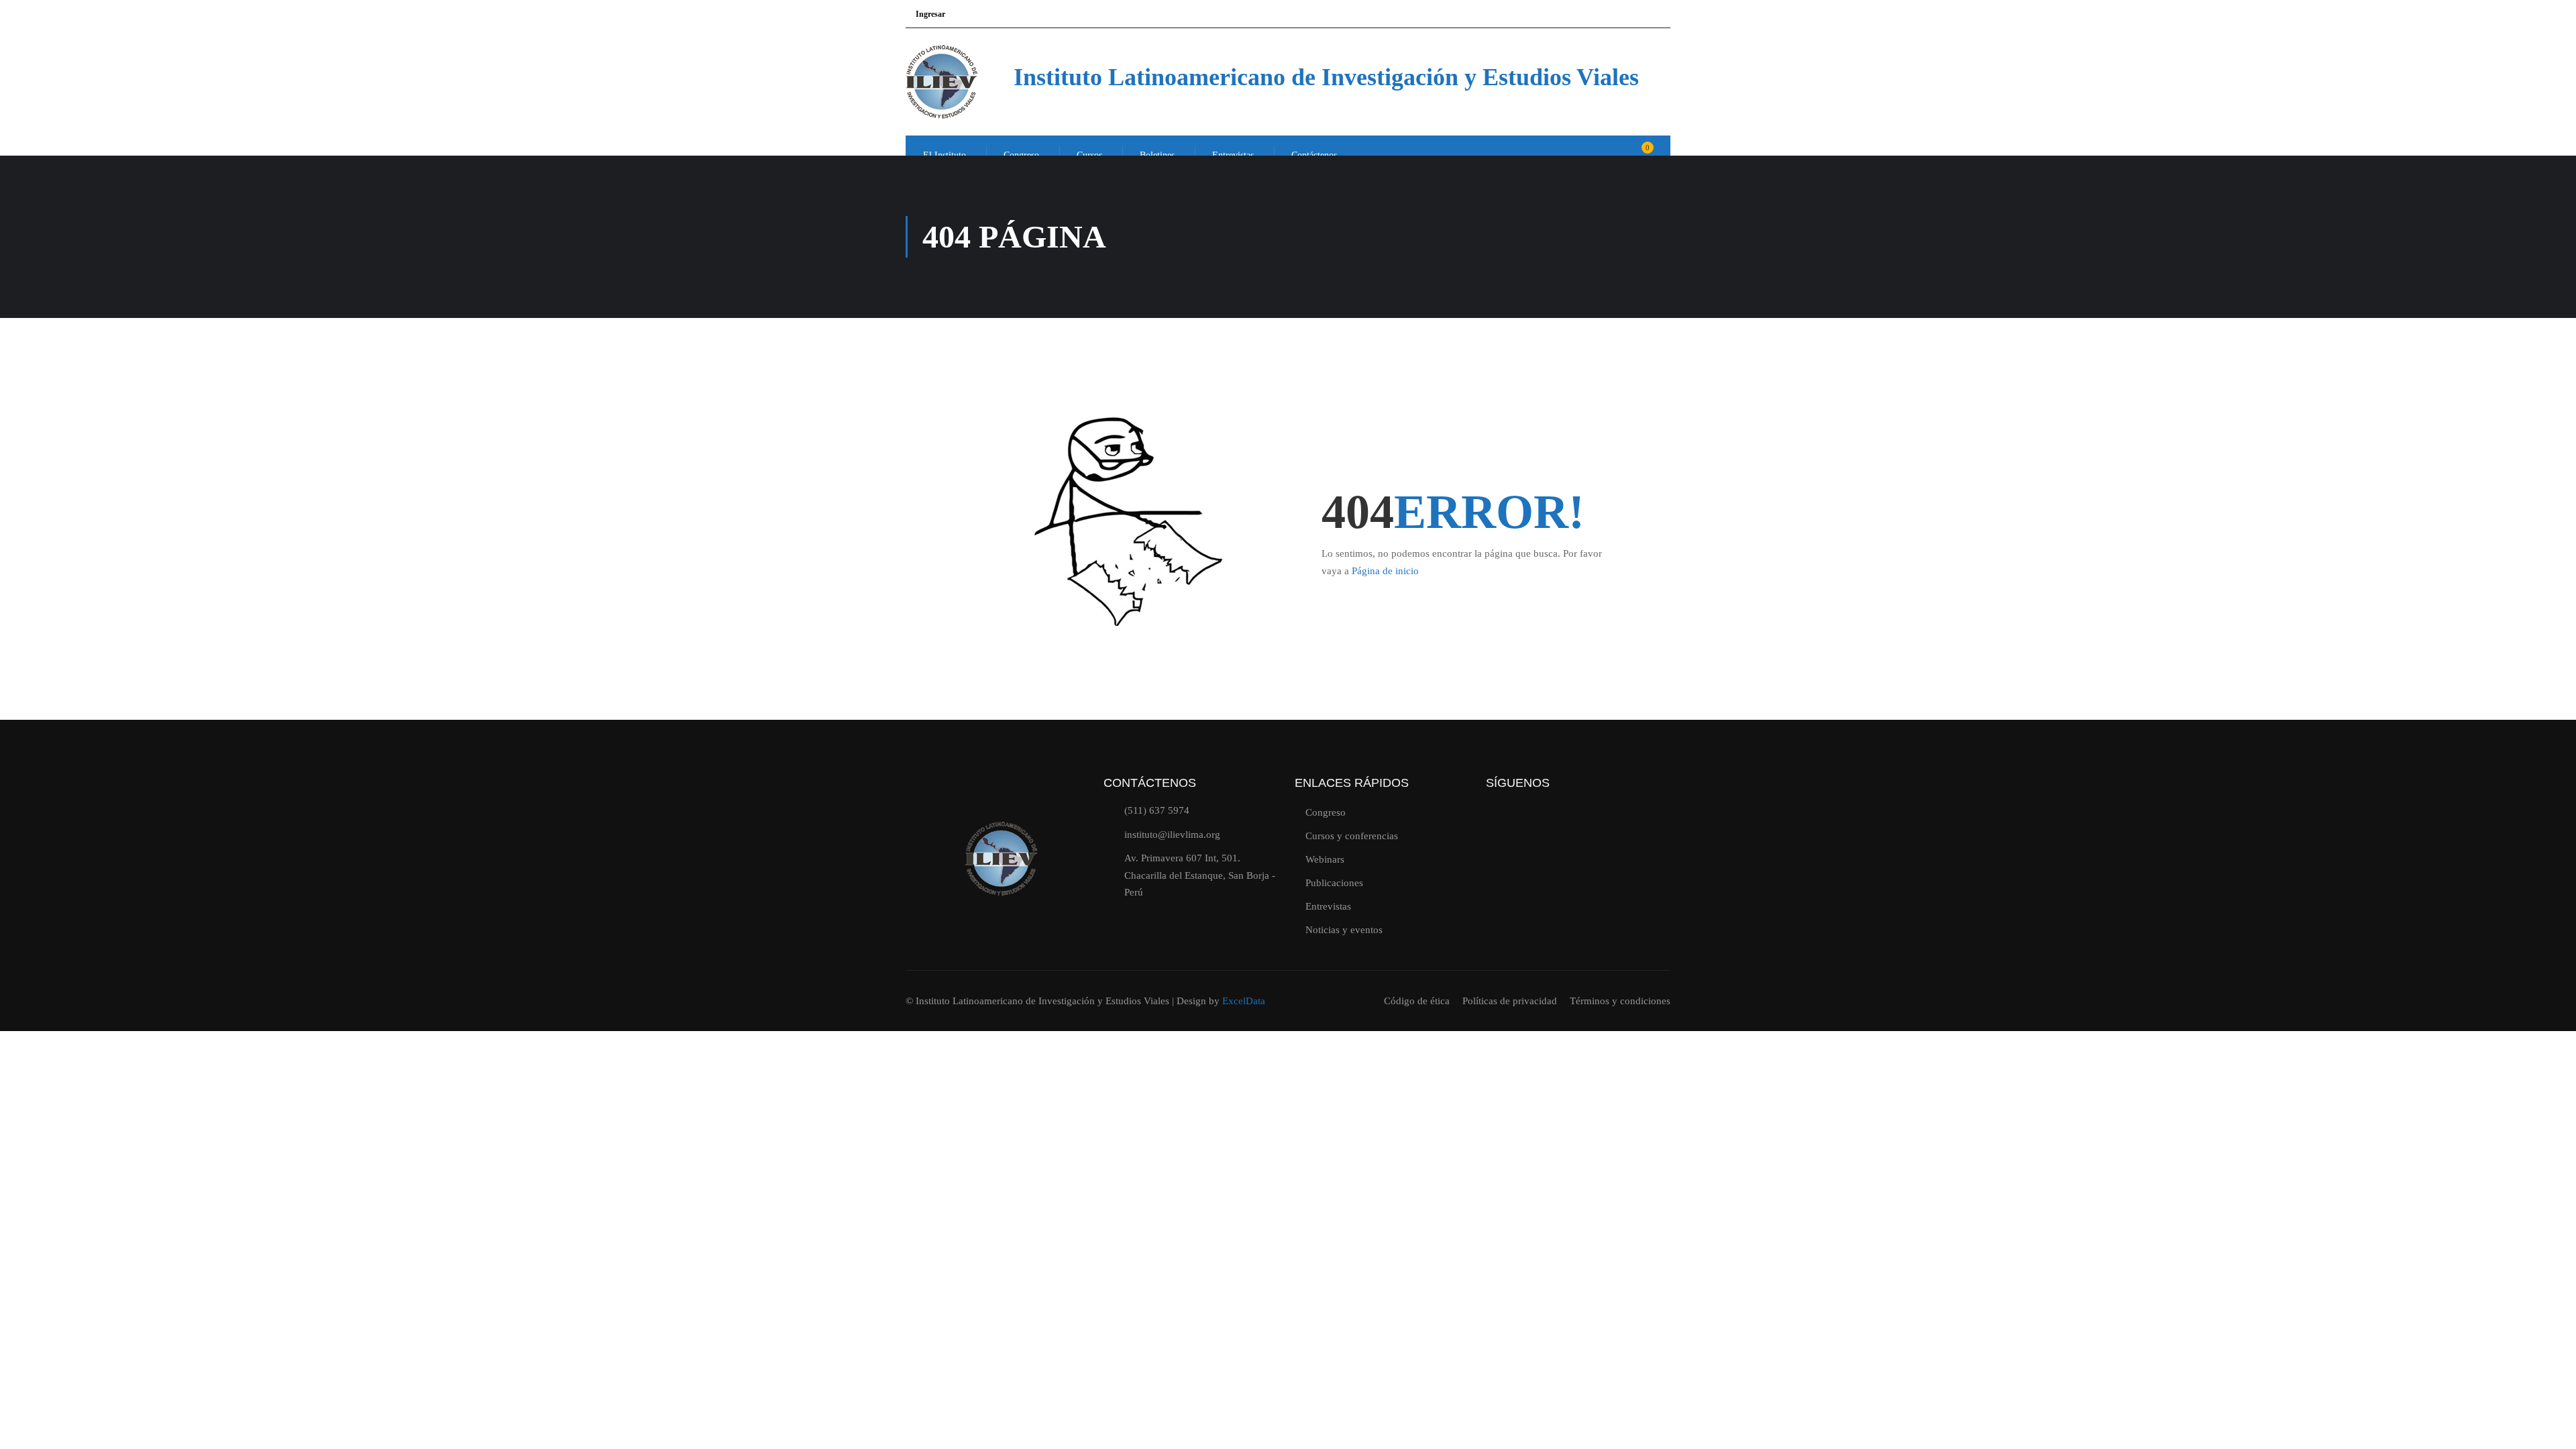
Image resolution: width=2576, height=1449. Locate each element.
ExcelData (1244, 1001)
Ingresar (930, 14)
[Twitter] (1503, 826)
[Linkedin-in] (1626, 826)
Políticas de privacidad (1510, 1001)
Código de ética (1417, 1001)
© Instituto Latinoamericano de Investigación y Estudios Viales (1039, 1001)
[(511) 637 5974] (1109, 811)
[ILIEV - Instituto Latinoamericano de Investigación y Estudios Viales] (957, 82)
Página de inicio (1385, 571)
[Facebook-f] (1585, 826)
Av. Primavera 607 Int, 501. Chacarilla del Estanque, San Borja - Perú (1200, 875)
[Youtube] (1544, 826)
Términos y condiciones (1620, 1001)
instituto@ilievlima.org (1172, 835)
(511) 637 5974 (1157, 810)
